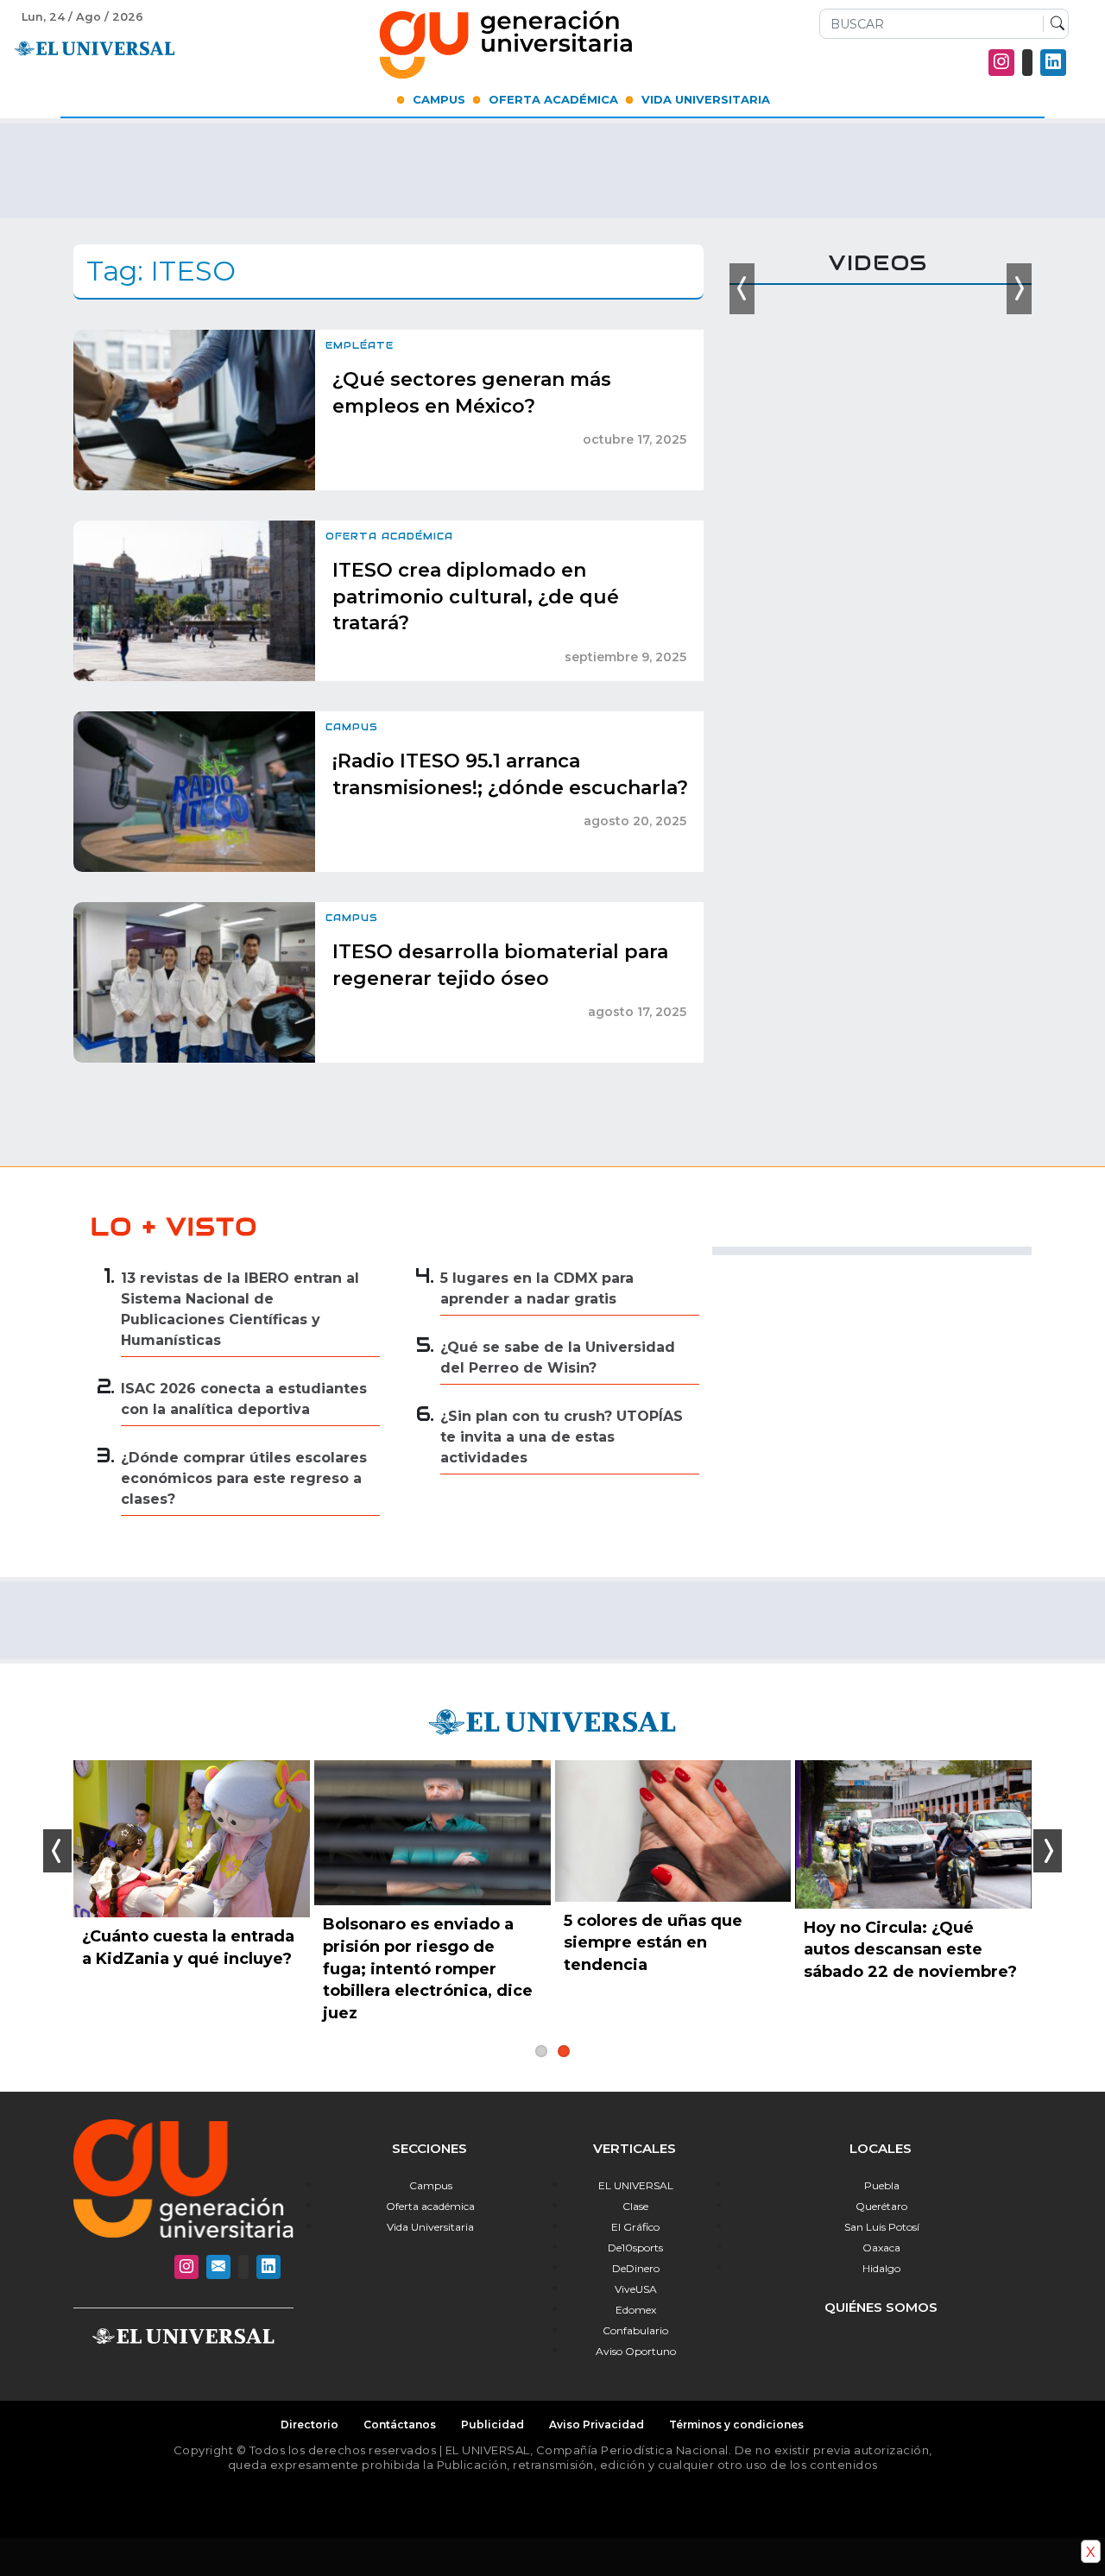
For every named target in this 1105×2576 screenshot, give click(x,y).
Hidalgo (881, 2268)
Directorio (309, 2424)
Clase (635, 2206)
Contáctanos (400, 2424)
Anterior (57, 1851)
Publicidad (493, 2424)
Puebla (882, 2185)
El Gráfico (635, 2227)
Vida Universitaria (706, 99)
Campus (439, 99)
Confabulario (635, 2330)
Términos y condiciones (736, 2424)
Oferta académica (430, 2206)
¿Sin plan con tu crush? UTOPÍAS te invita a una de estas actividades (562, 1437)
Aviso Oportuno (636, 2351)
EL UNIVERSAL (636, 2185)
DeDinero (636, 2268)
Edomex (636, 2310)
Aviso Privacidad (597, 2424)
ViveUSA (636, 2289)
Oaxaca (881, 2248)
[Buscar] (1054, 24)
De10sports (635, 2248)
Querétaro (881, 2206)
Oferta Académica (553, 99)
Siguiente (1048, 1851)
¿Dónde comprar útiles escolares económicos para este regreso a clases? (244, 1478)
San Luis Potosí (882, 2227)
